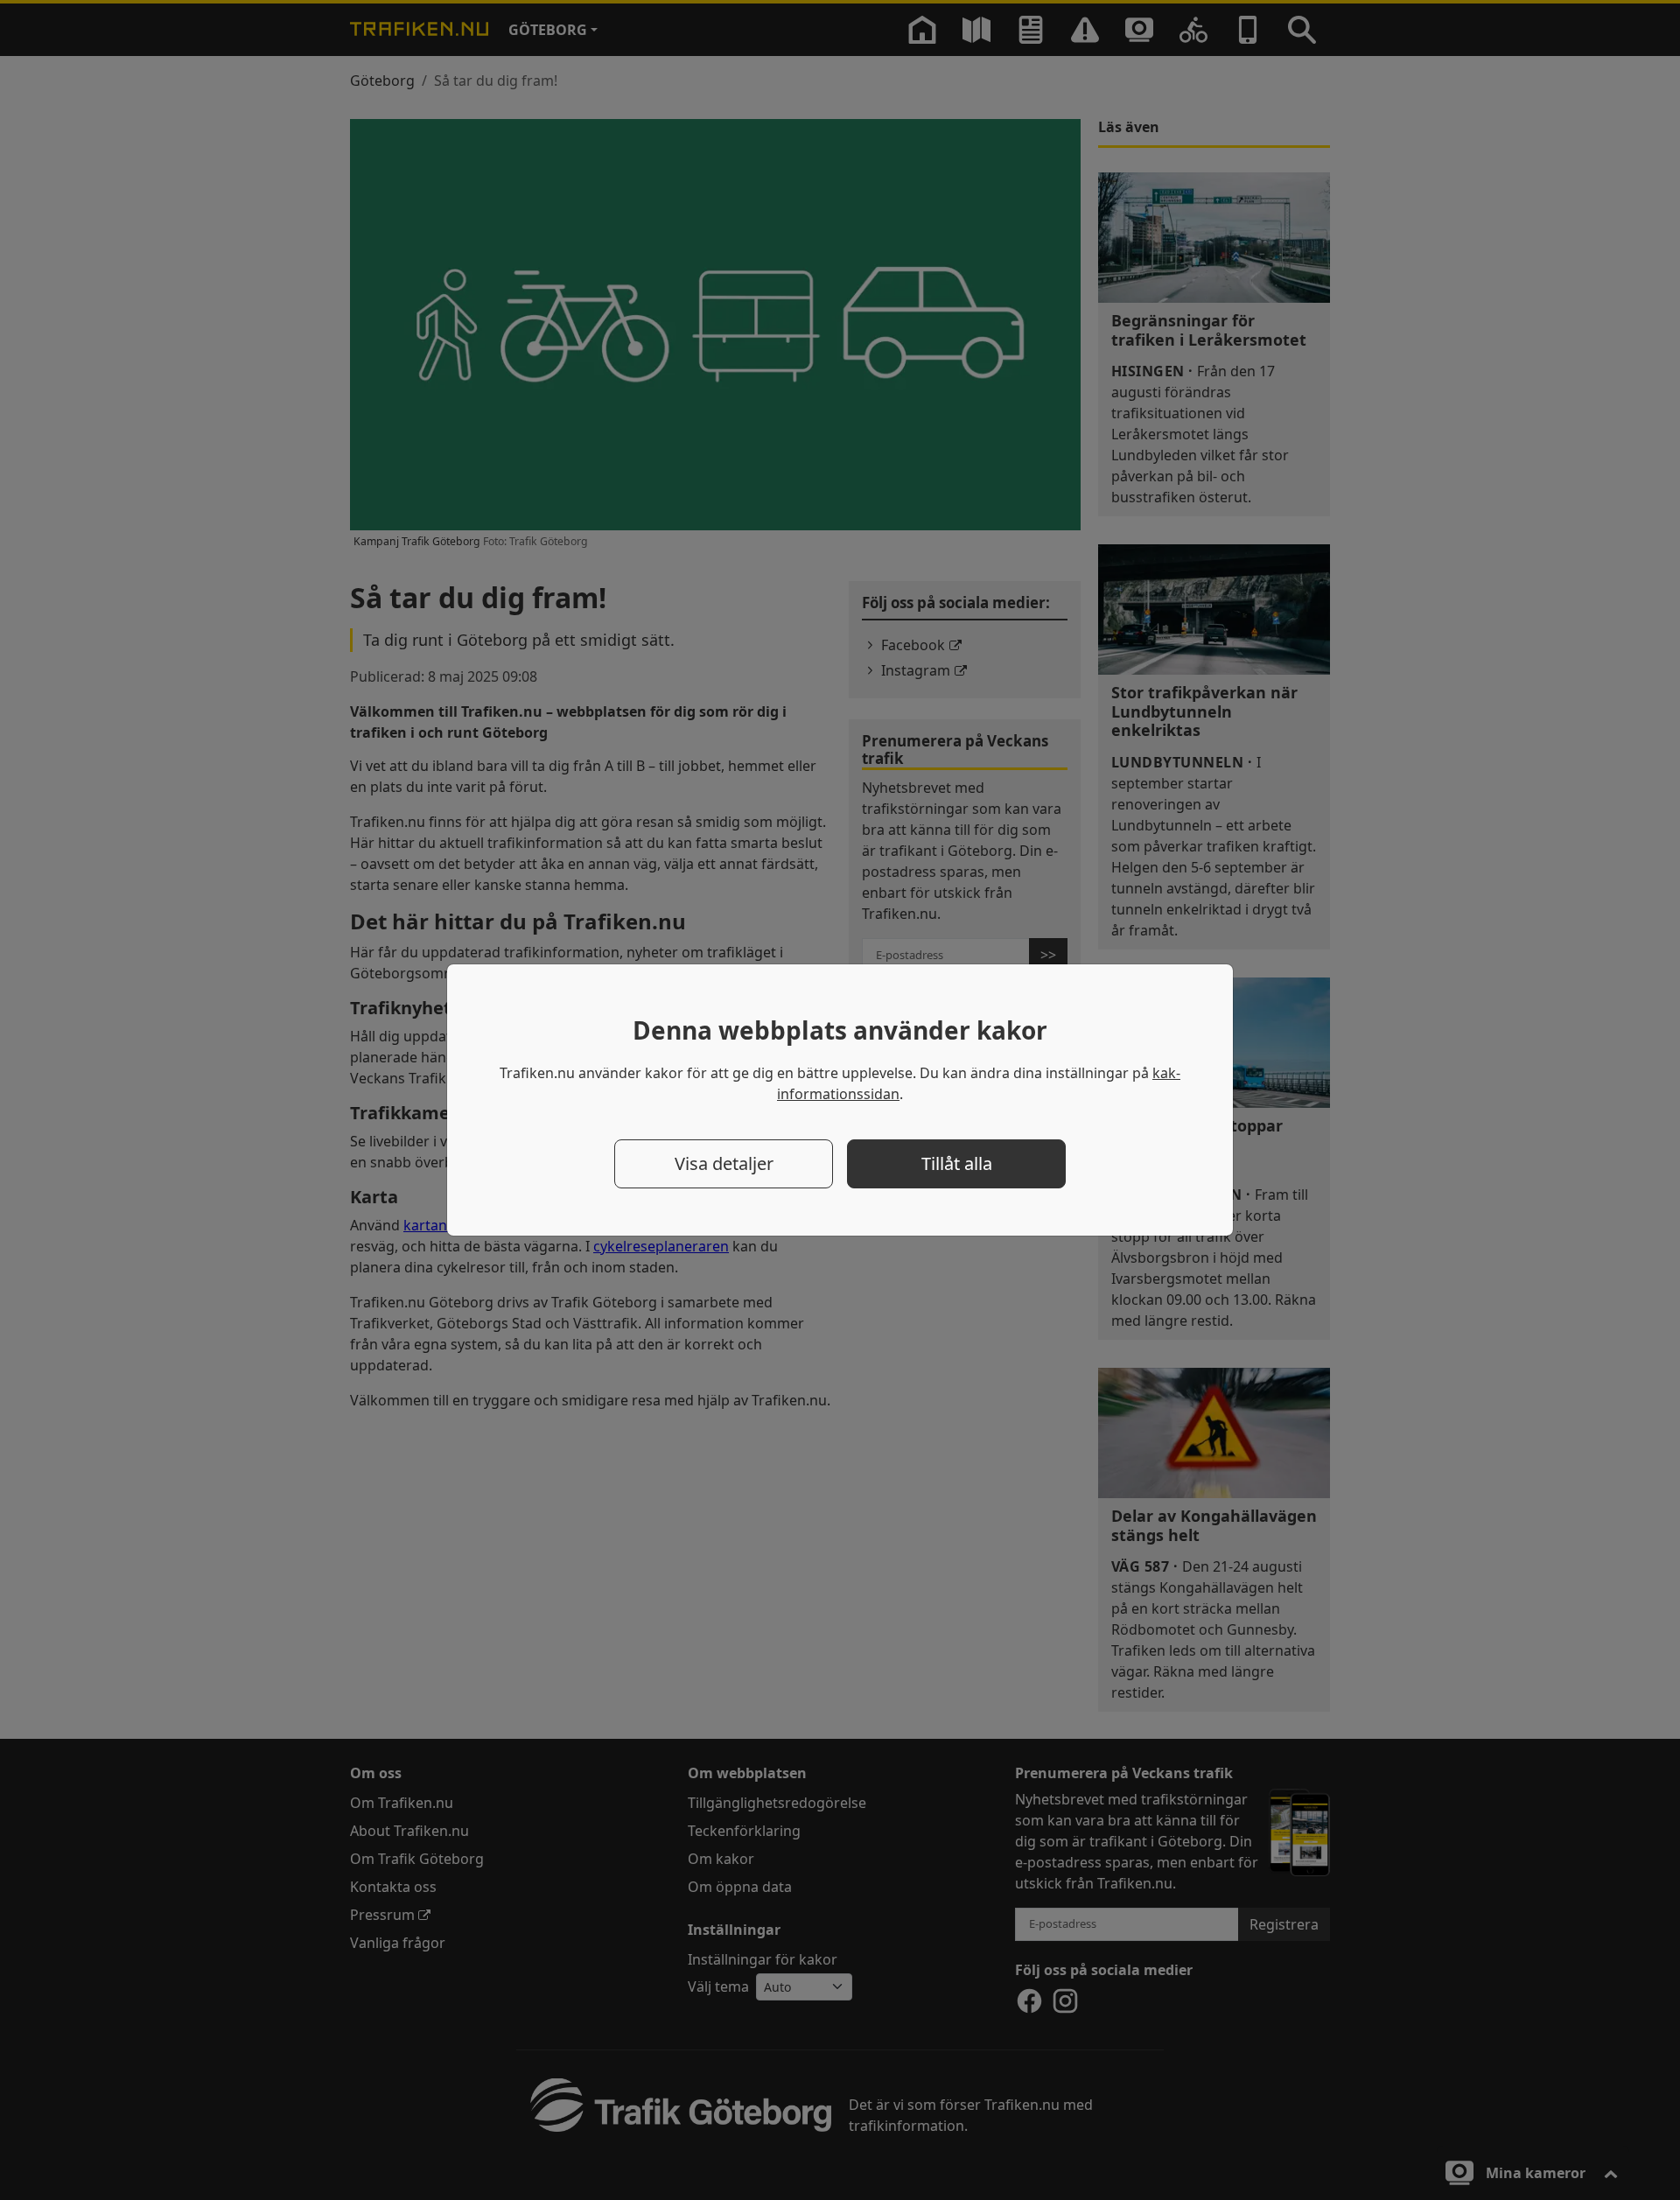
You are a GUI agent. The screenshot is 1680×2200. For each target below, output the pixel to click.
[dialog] (840, 1100)
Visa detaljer (724, 1163)
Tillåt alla (957, 1163)
